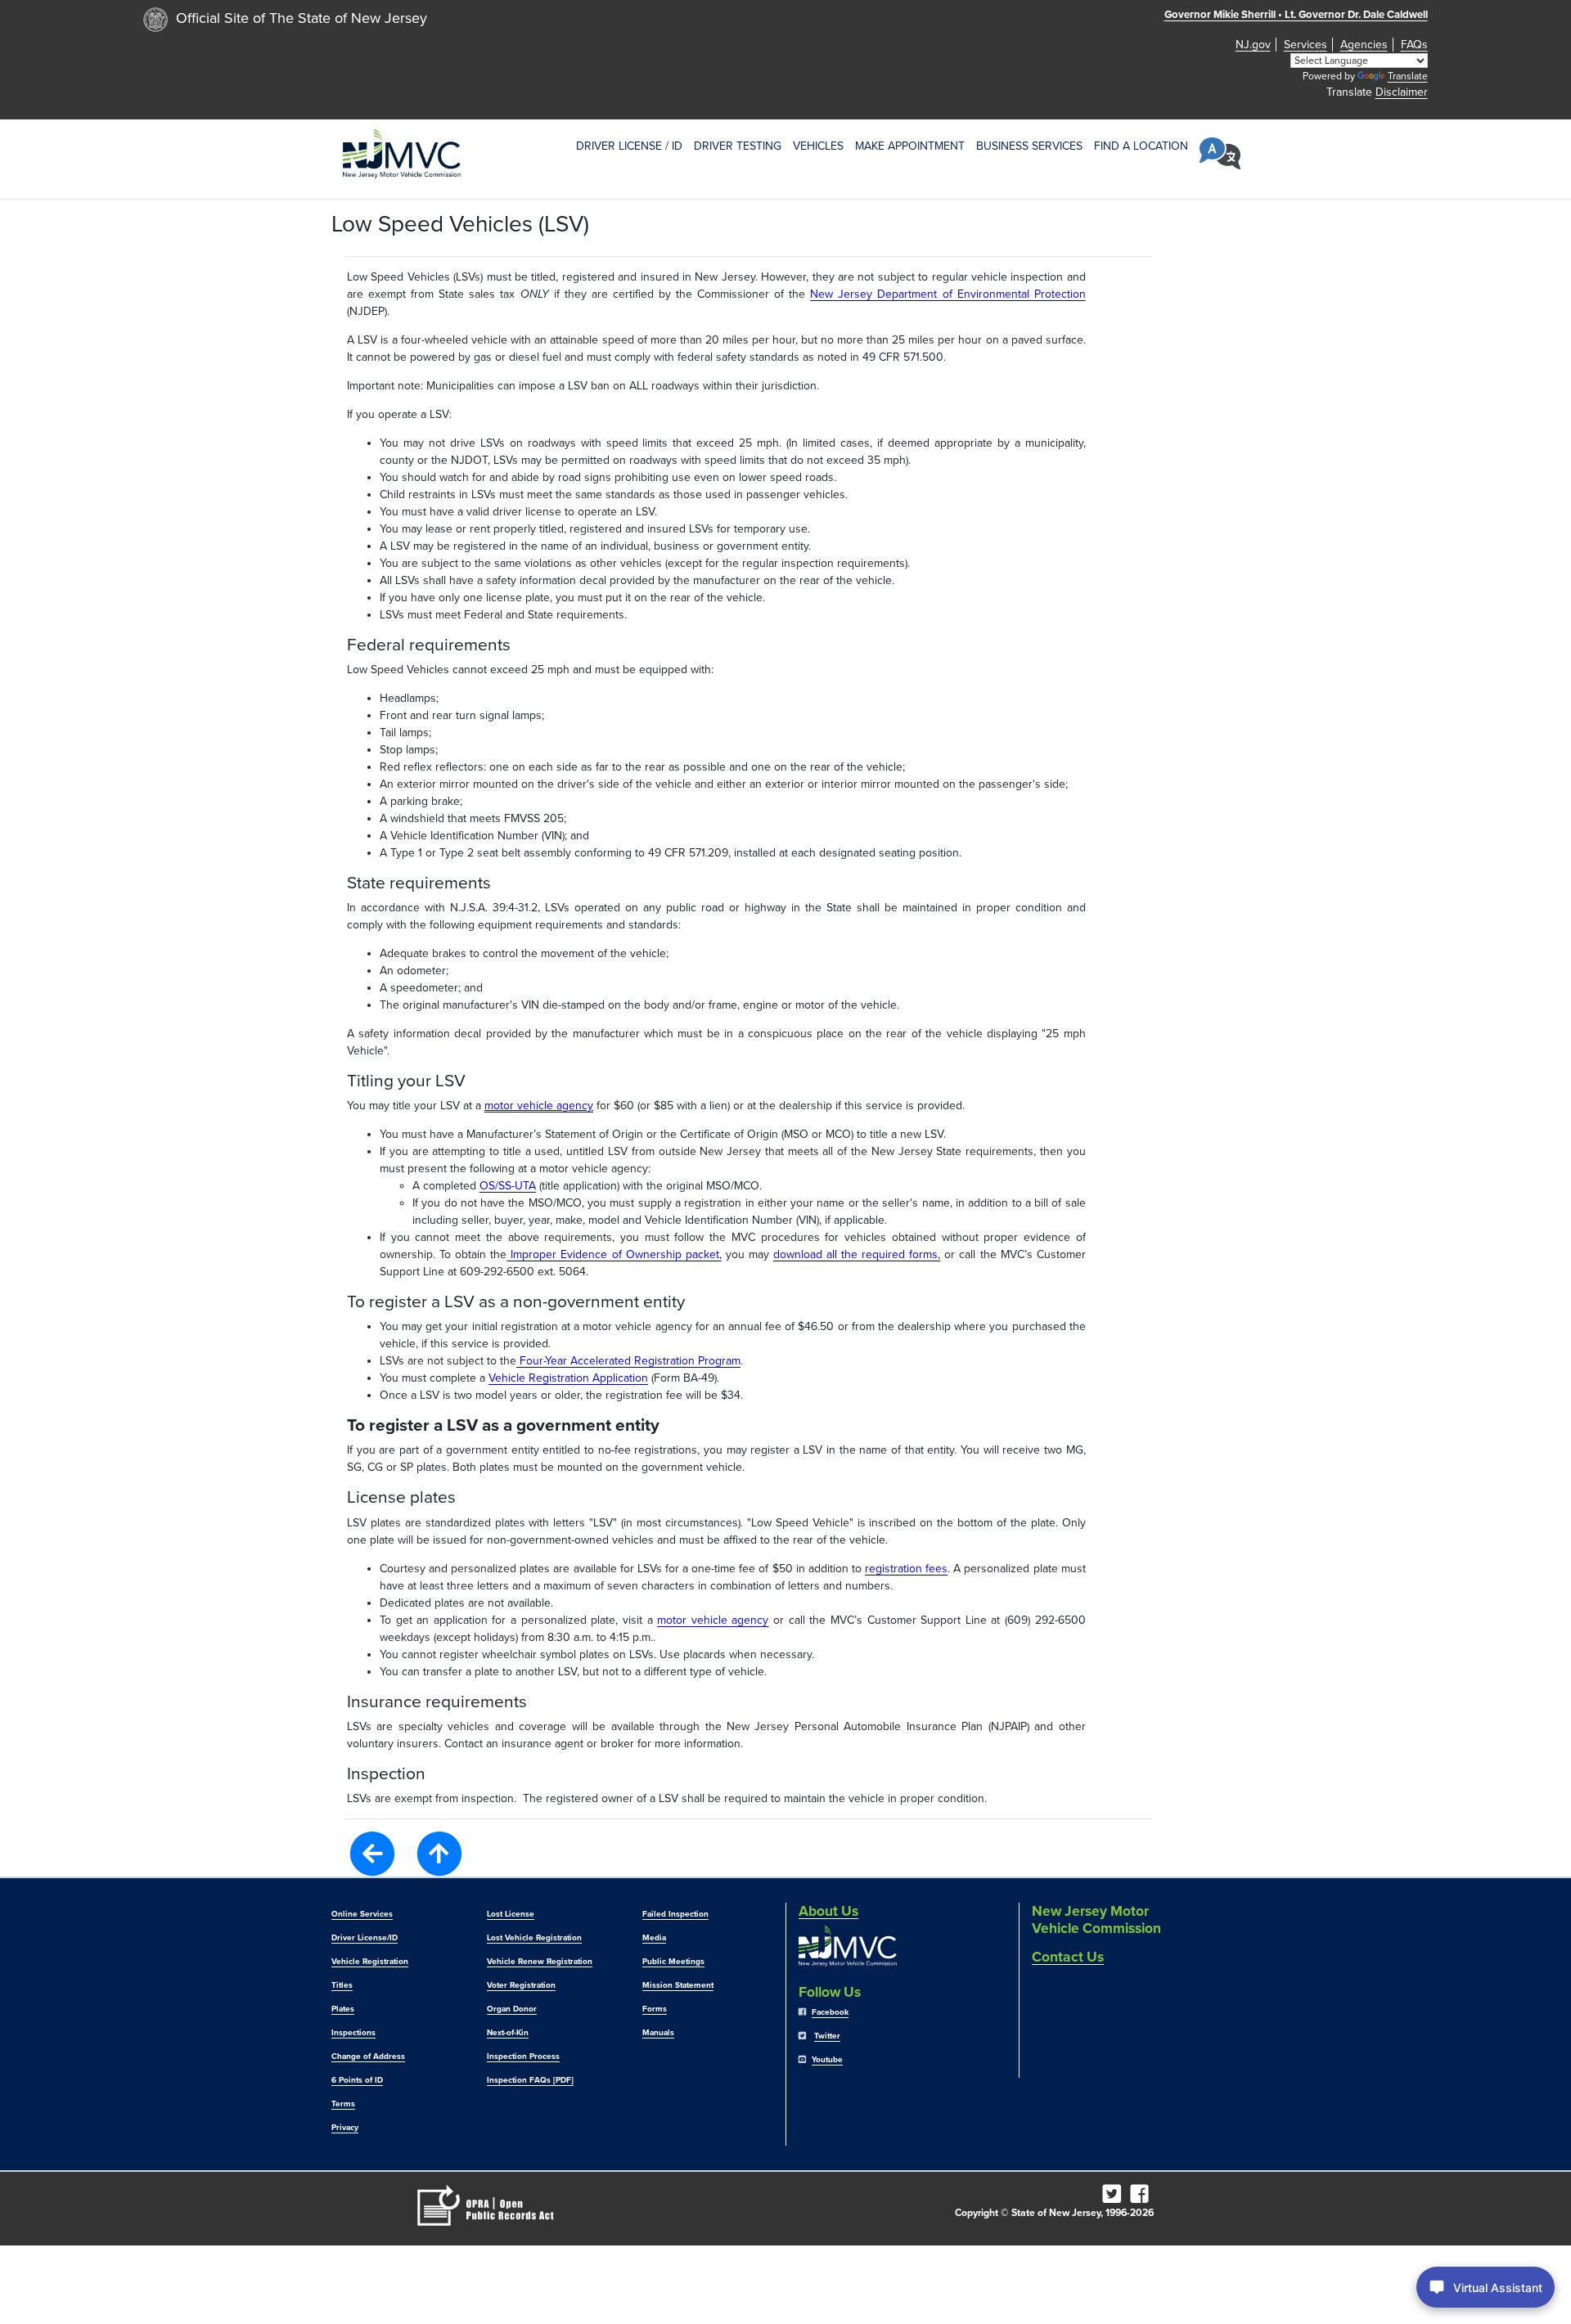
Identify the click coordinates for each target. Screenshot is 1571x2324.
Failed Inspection (675, 1914)
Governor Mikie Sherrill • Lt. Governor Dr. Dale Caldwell (1296, 15)
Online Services (362, 1914)
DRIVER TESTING (738, 146)
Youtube (827, 2060)
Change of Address (368, 2057)
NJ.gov (1253, 45)
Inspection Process (523, 2057)
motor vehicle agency (539, 1106)
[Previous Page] (372, 1852)
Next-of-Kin (508, 2033)
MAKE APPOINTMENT (910, 146)
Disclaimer (1402, 92)
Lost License (511, 1914)
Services (1305, 45)
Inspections (353, 2033)
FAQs (1414, 45)
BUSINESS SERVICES (1029, 146)
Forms (655, 2009)
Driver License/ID (365, 1938)
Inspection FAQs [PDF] (530, 2080)
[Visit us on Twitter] (1114, 2198)
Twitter (827, 2036)
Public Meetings (673, 1962)
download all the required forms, (857, 1254)
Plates (343, 2009)
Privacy (345, 2128)
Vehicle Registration (370, 1962)
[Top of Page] (439, 1854)
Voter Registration (521, 1985)
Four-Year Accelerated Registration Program (628, 1361)
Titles (342, 1985)
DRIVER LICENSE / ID (629, 146)
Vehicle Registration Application (568, 1378)
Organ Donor (512, 2009)
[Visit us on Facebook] (1142, 2198)
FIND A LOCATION (1141, 146)
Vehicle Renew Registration (540, 1962)
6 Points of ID (357, 2080)
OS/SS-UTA (508, 1186)
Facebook (830, 2012)
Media (654, 1938)
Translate (1408, 76)
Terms (343, 2104)
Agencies (1364, 45)
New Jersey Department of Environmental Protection (948, 294)
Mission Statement (678, 1985)
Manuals (658, 2033)
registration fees (906, 1569)
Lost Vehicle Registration (534, 1938)
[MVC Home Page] (402, 153)
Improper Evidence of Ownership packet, (614, 1254)
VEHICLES (818, 146)
